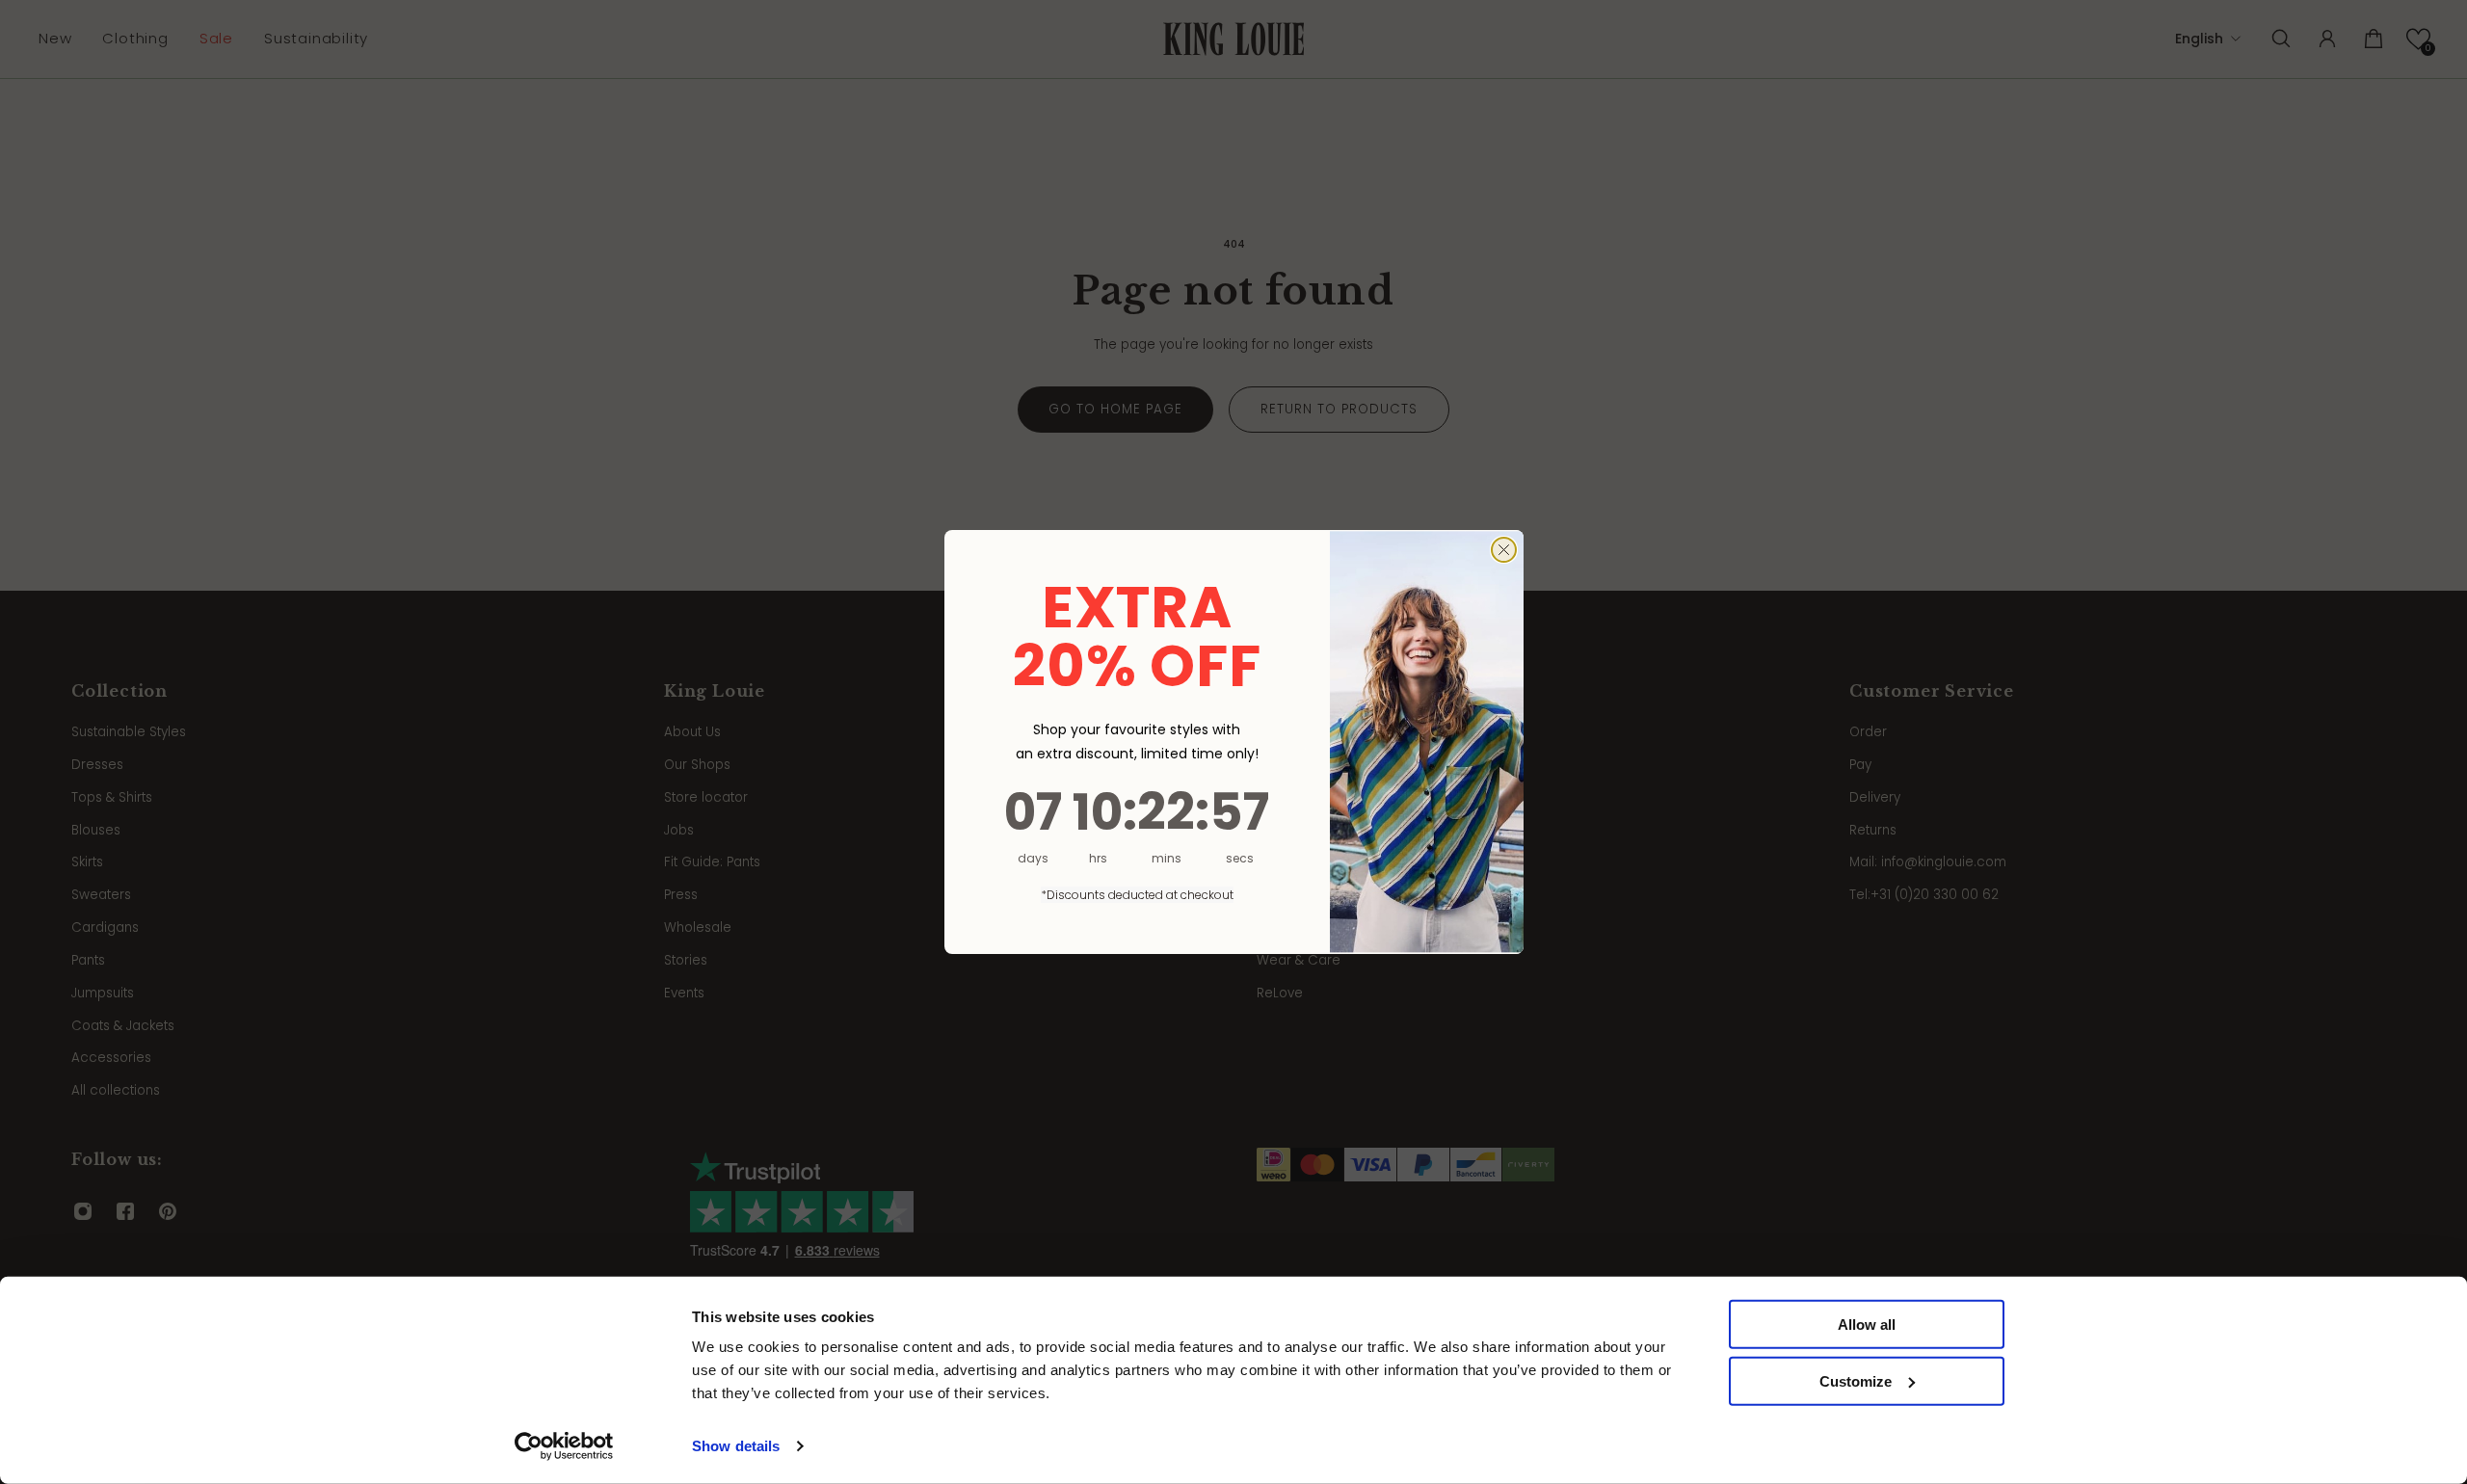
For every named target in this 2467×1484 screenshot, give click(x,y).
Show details (736, 1446)
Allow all (1867, 1325)
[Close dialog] (1504, 550)
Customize (1856, 1381)
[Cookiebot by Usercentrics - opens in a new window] (564, 1446)
